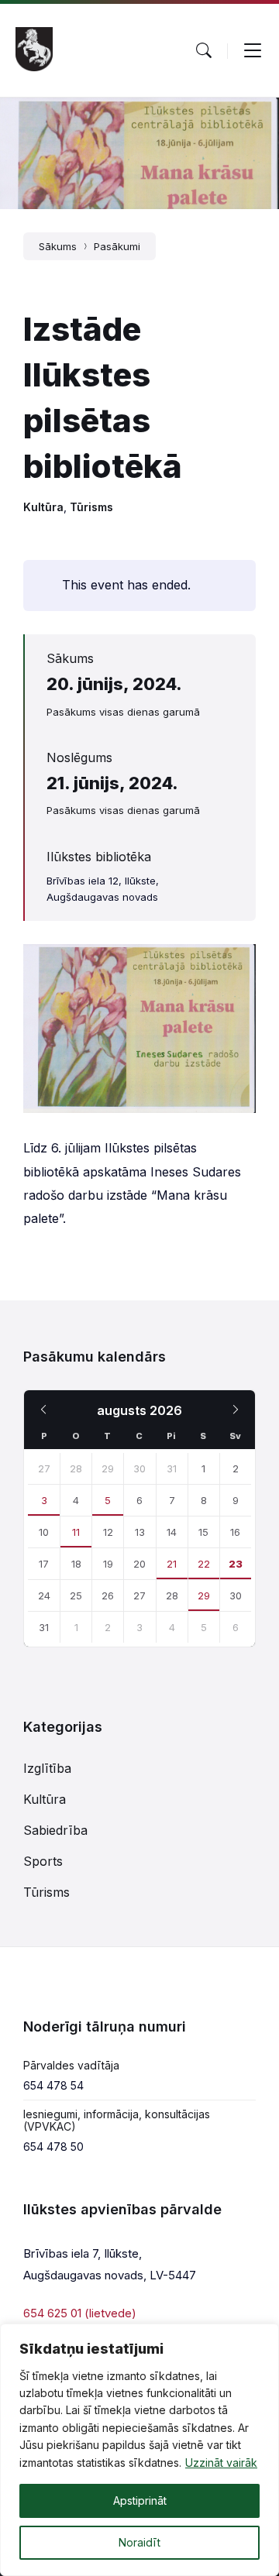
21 (172, 1564)
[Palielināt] (236, 964)
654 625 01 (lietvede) (80, 2313)
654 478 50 (53, 2147)
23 (236, 1564)
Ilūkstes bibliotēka (99, 857)
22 (204, 1564)
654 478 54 (53, 2085)
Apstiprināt (140, 2500)
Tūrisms (91, 507)
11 (76, 1532)
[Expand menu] (253, 50)
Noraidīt (139, 2542)
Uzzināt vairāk (221, 2463)
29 (204, 1595)
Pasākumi (117, 246)
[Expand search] (204, 50)
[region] (139, 2450)
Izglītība (47, 1768)
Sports (43, 1861)
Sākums (58, 246)
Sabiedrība (55, 1830)
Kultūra (43, 507)
